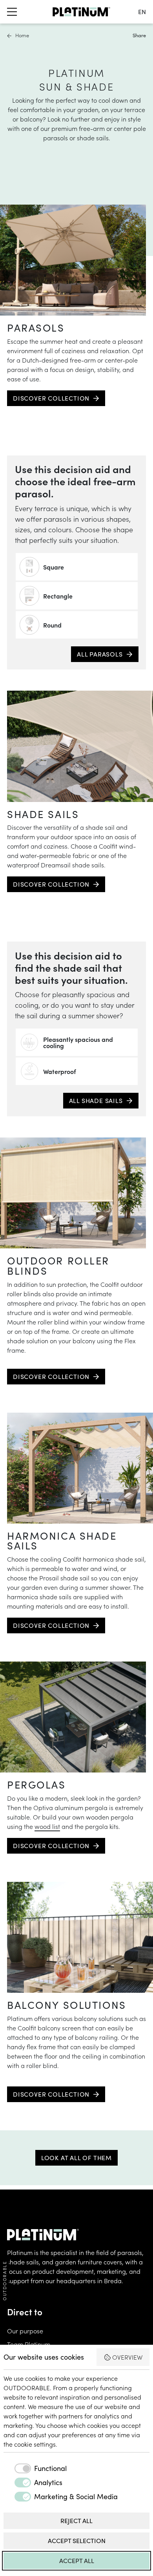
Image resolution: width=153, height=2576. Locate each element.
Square (54, 567)
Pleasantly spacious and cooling (78, 1042)
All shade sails (96, 1100)
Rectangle (58, 596)
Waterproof (60, 1071)
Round (52, 625)
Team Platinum (29, 2344)
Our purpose (25, 2331)
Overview (127, 2357)
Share (139, 35)
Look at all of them (76, 2158)
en (142, 12)
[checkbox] (35, 2468)
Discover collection (51, 398)
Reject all (76, 2521)
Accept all (77, 2561)
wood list (47, 1826)
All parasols (100, 654)
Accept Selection (77, 2541)
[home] (81, 12)
